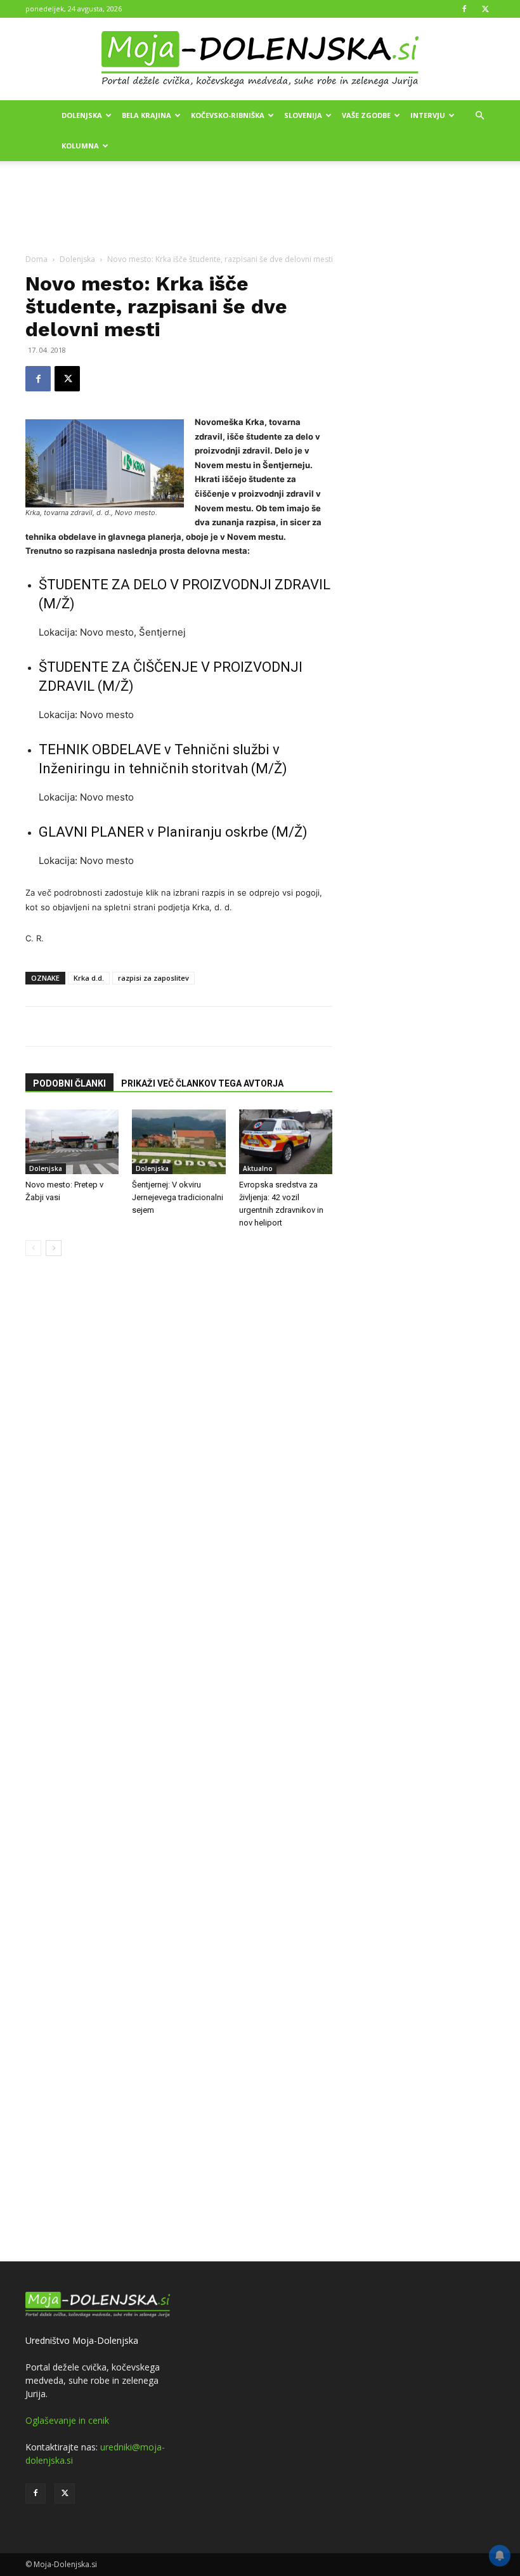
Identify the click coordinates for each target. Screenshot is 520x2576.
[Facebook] (464, 9)
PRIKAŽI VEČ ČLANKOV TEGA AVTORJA (202, 1083)
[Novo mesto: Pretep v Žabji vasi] (72, 1141)
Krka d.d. (89, 978)
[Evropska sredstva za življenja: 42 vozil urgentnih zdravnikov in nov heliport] (286, 1141)
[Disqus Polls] (179, 1415)
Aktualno (258, 1168)
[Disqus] (179, 1745)
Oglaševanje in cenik (67, 2420)
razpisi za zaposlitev (153, 978)
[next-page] (54, 1248)
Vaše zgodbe (366, 115)
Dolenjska (82, 115)
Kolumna (80, 146)
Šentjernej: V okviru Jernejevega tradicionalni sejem (178, 1197)
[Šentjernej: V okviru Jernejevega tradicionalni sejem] (179, 1141)
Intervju (428, 115)
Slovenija (303, 115)
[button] (479, 116)
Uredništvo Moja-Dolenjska (82, 2340)
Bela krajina (146, 115)
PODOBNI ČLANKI (69, 1083)
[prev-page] (33, 1248)
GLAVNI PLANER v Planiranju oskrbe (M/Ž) (173, 832)
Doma (36, 259)
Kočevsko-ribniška (228, 115)
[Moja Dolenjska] (260, 60)
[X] (485, 9)
